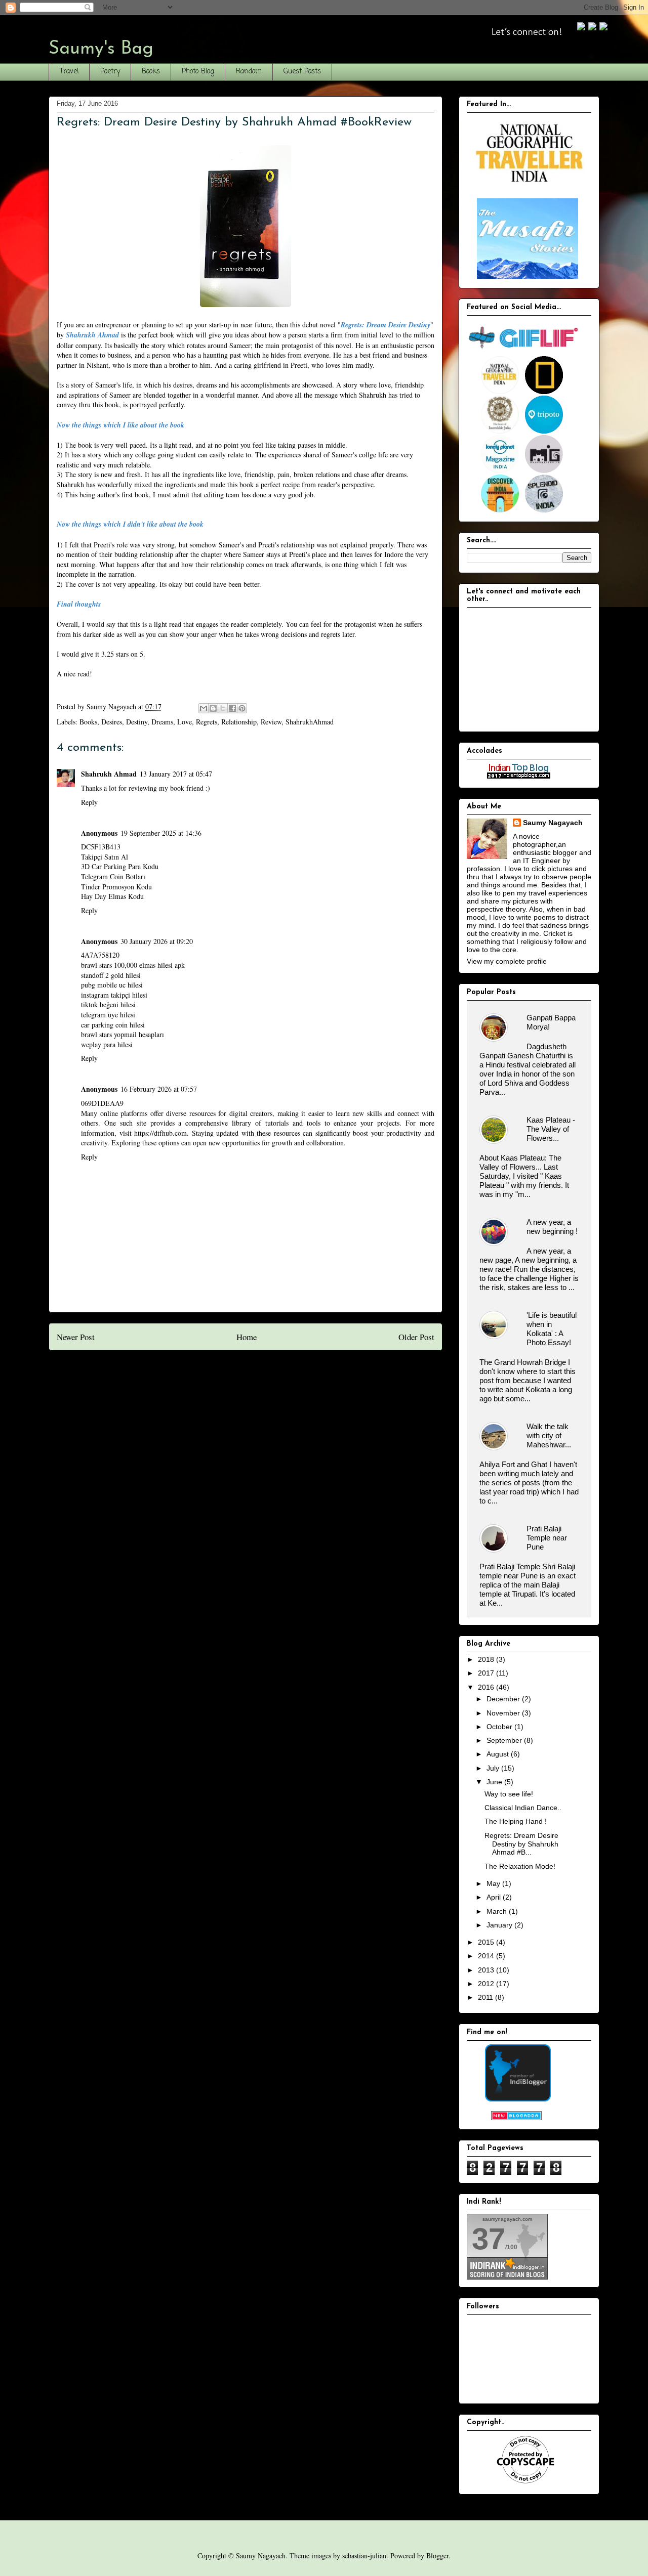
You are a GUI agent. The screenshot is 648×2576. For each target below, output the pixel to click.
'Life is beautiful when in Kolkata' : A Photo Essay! (552, 1329)
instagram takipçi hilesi (114, 995)
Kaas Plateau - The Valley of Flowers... (551, 1129)
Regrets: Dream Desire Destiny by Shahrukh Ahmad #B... (521, 1844)
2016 (487, 1687)
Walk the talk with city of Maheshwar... (549, 1435)
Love (185, 722)
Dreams (162, 722)
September (505, 1740)
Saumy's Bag (101, 49)
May (494, 1883)
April (495, 1897)
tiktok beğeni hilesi (108, 1004)
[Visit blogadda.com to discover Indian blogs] (516, 2118)
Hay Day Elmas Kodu (112, 896)
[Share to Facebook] (232, 708)
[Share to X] (223, 708)
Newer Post (76, 1337)
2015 (487, 1942)
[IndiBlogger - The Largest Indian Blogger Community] (518, 2099)
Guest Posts (302, 72)
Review (271, 722)
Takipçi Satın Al (105, 857)
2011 (487, 1997)
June (495, 1782)
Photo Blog (198, 72)
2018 (487, 1659)
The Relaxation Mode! (520, 1866)
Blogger (437, 2556)
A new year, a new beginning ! (552, 1227)
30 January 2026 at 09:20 (157, 941)
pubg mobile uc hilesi (112, 985)
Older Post (416, 1337)
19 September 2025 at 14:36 (161, 833)
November (504, 1713)
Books (151, 72)
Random (249, 72)
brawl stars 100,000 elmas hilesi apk (133, 965)
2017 (487, 1673)
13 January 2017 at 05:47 (176, 774)
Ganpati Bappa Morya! (551, 1022)
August (499, 1754)
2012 (487, 1984)
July (494, 1768)
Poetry (110, 72)
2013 (487, 1970)
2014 (487, 1956)
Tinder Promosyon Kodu (116, 887)
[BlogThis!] (213, 708)
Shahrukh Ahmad (109, 774)
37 (489, 2239)
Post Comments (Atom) (265, 1371)
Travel (69, 72)
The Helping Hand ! (516, 1821)
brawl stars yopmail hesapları (123, 1034)
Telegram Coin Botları (113, 876)
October (500, 1727)
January (500, 1925)
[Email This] (204, 708)
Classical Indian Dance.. (523, 1808)
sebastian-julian (364, 2556)
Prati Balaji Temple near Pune (547, 1538)
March (498, 1911)
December (504, 1699)
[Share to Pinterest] (242, 708)
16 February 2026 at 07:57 (159, 1089)
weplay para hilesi (107, 1044)
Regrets (207, 722)
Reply (89, 802)
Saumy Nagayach (553, 823)
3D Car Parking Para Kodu (120, 866)
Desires (112, 722)
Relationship (239, 722)
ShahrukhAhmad (310, 722)
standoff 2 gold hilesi (111, 975)
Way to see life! (509, 1794)
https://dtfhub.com (160, 1133)
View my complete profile (507, 961)
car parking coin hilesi (113, 1025)
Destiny (137, 722)
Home (247, 1337)
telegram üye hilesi (108, 1015)
